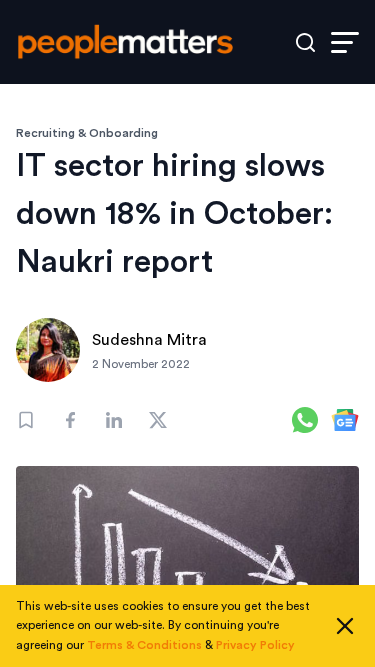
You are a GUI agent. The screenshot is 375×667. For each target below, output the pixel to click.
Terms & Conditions (144, 645)
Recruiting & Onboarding (87, 133)
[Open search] (305, 42)
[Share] (70, 420)
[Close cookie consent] (345, 626)
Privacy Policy (255, 645)
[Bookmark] (26, 420)
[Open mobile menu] (345, 42)
